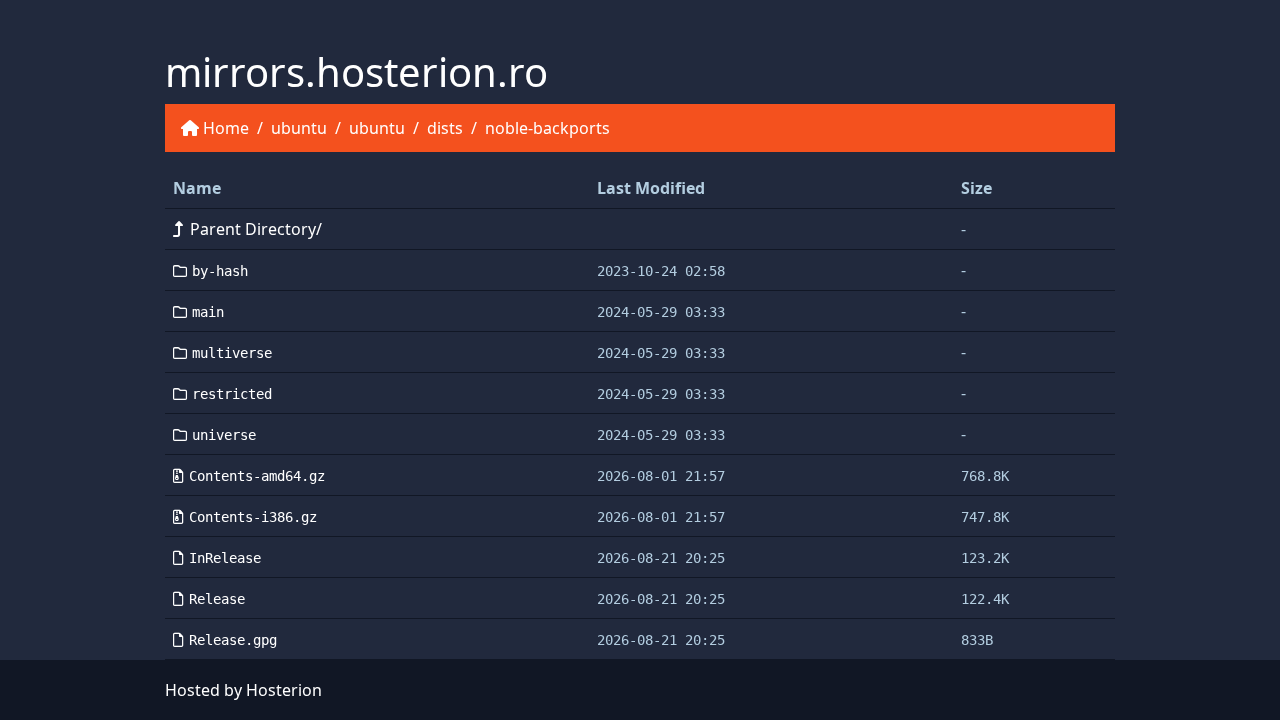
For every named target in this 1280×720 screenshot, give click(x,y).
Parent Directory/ (256, 229)
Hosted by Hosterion (243, 690)
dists (445, 128)
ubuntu (299, 128)
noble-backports (547, 128)
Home (226, 128)
